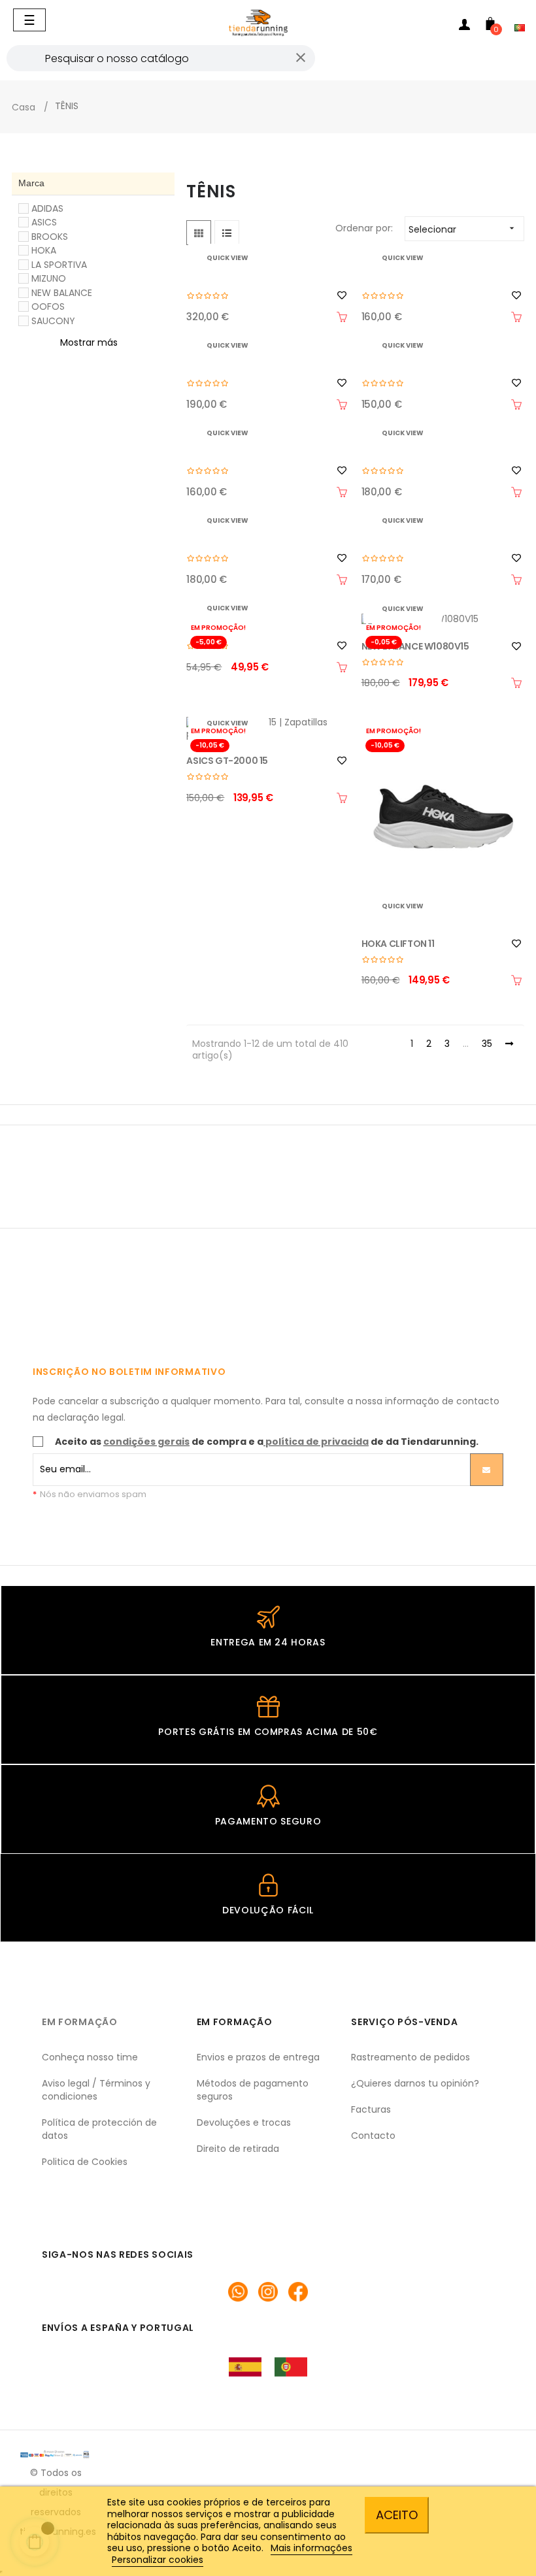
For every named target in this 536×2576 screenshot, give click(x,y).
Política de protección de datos (99, 2129)
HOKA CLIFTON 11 (398, 944)
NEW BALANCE (62, 293)
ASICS (44, 222)
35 (487, 1044)
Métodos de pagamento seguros (253, 2090)
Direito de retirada (238, 2149)
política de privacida (317, 1442)
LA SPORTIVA (59, 265)
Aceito (397, 2515)
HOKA (44, 250)
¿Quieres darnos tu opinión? (415, 2083)
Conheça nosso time (90, 2057)
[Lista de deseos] (342, 295)
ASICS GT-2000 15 (227, 761)
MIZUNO (49, 278)
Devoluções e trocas (244, 2122)
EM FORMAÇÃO (80, 2022)
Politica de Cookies (85, 2162)
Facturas (371, 2109)
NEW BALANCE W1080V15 (415, 646)
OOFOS (48, 306)
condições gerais (146, 1442)
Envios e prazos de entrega (258, 2057)
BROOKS (50, 237)
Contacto (373, 2136)
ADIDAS (47, 208)
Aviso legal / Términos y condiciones (96, 2090)
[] (342, 317)
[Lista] (227, 233)
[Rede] (199, 233)
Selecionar (463, 229)
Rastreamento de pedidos (410, 2057)
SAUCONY (53, 321)
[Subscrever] (487, 1470)
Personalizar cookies (158, 2560)
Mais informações (311, 2548)
